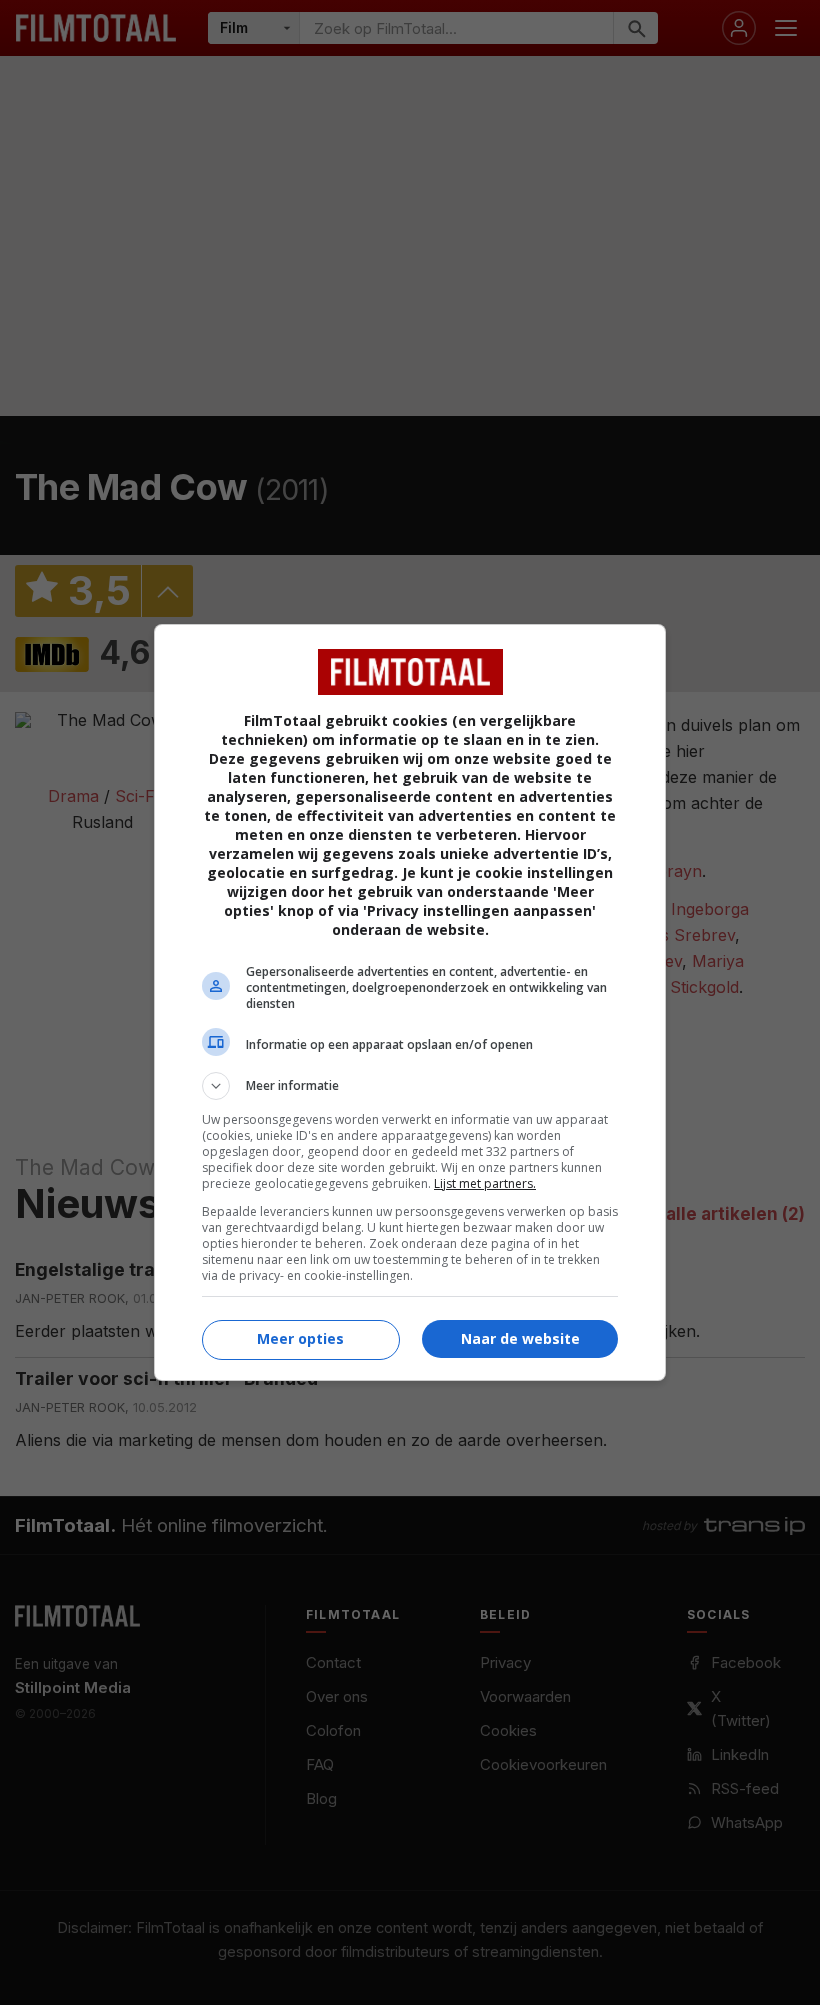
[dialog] (410, 1002)
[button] (410, 1086)
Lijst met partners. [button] (485, 1183)
